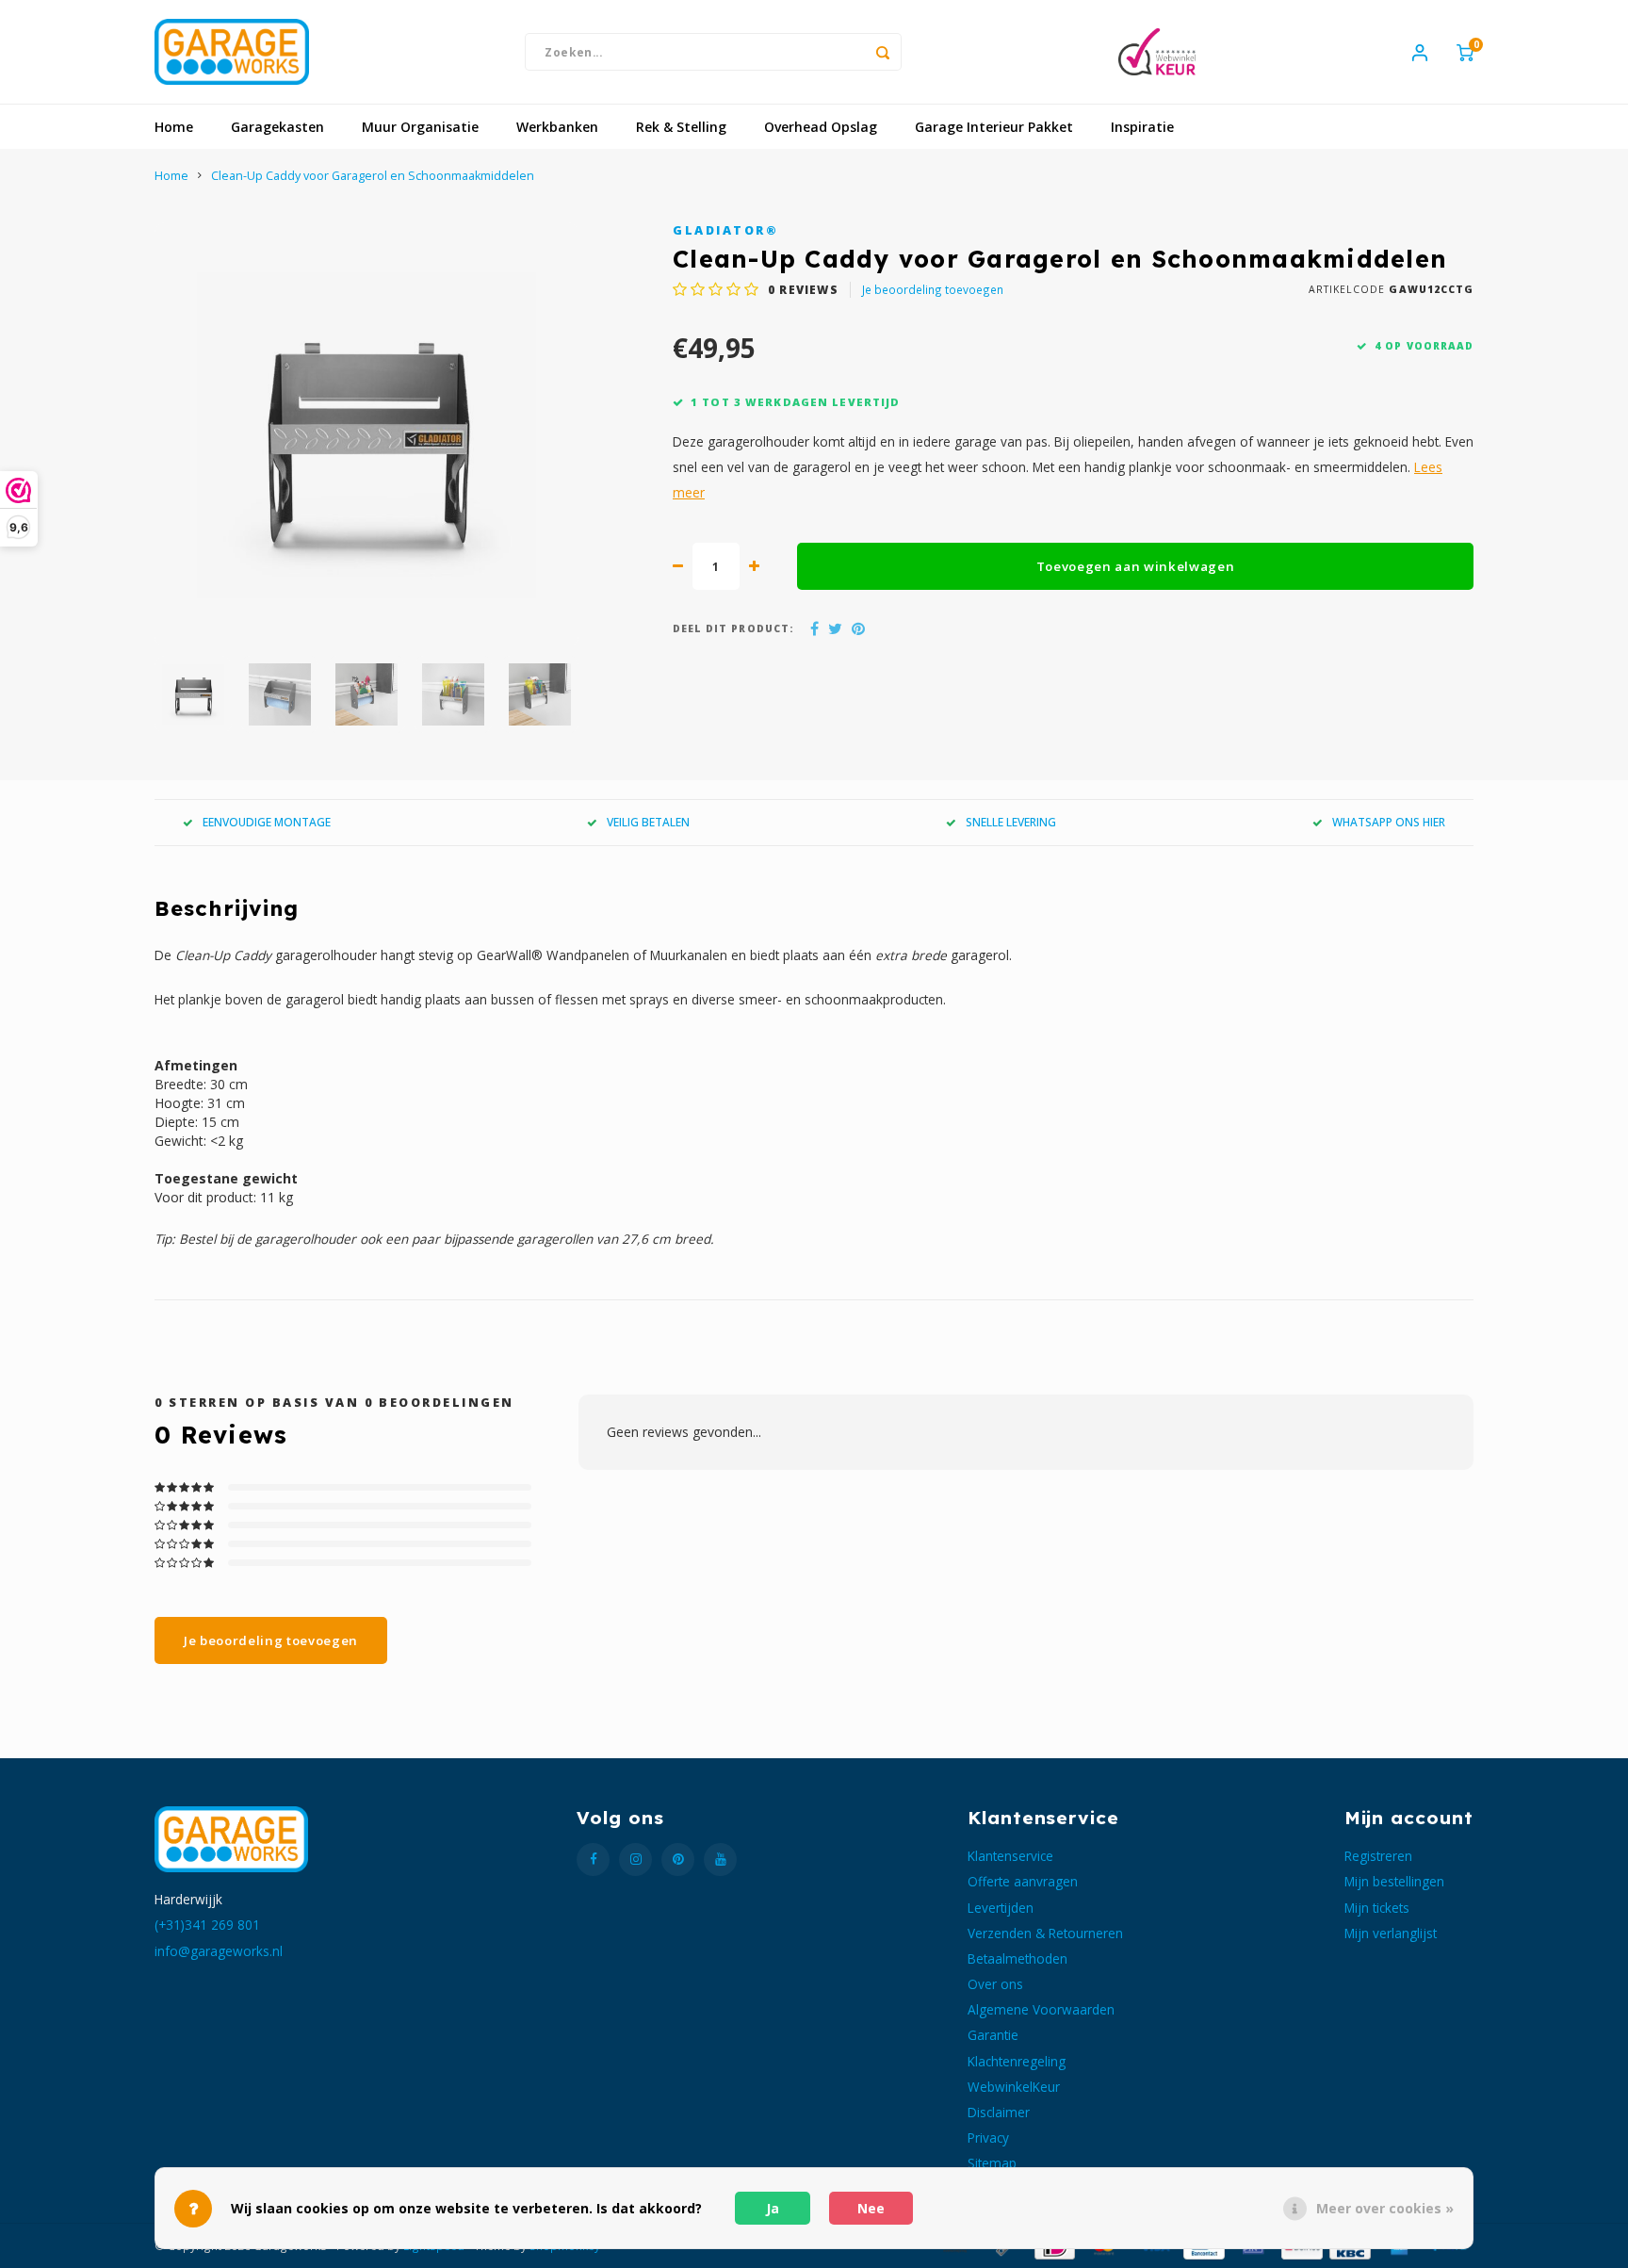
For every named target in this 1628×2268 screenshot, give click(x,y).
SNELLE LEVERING (1011, 822)
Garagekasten (277, 127)
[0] (1465, 52)
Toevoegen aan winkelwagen (1136, 566)
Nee (871, 2208)
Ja (773, 2208)
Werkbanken (557, 127)
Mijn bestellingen (1394, 1881)
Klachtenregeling (1017, 2061)
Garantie (993, 2035)
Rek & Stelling (681, 127)
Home (174, 127)
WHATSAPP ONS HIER (1389, 822)
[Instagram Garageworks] (635, 1860)
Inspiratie (1142, 127)
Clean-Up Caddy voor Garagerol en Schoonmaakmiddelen (373, 176)
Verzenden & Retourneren (1045, 1933)
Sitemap (992, 2163)
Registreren (1378, 1856)
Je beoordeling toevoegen (933, 289)
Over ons (995, 1984)
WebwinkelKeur (1014, 2087)
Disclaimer (999, 2112)
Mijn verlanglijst (1391, 1933)
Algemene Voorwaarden (1041, 2009)
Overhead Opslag (821, 127)
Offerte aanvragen (1023, 1881)
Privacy (988, 2137)
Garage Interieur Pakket (994, 127)
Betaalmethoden (1017, 1958)
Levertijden (1001, 1908)
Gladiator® (725, 230)
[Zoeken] (883, 52)
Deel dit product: (733, 628)
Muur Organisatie (420, 127)
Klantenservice (1010, 1856)
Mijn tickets (1377, 1908)
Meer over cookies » (1385, 2208)
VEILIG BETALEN (648, 822)
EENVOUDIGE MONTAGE (267, 822)
